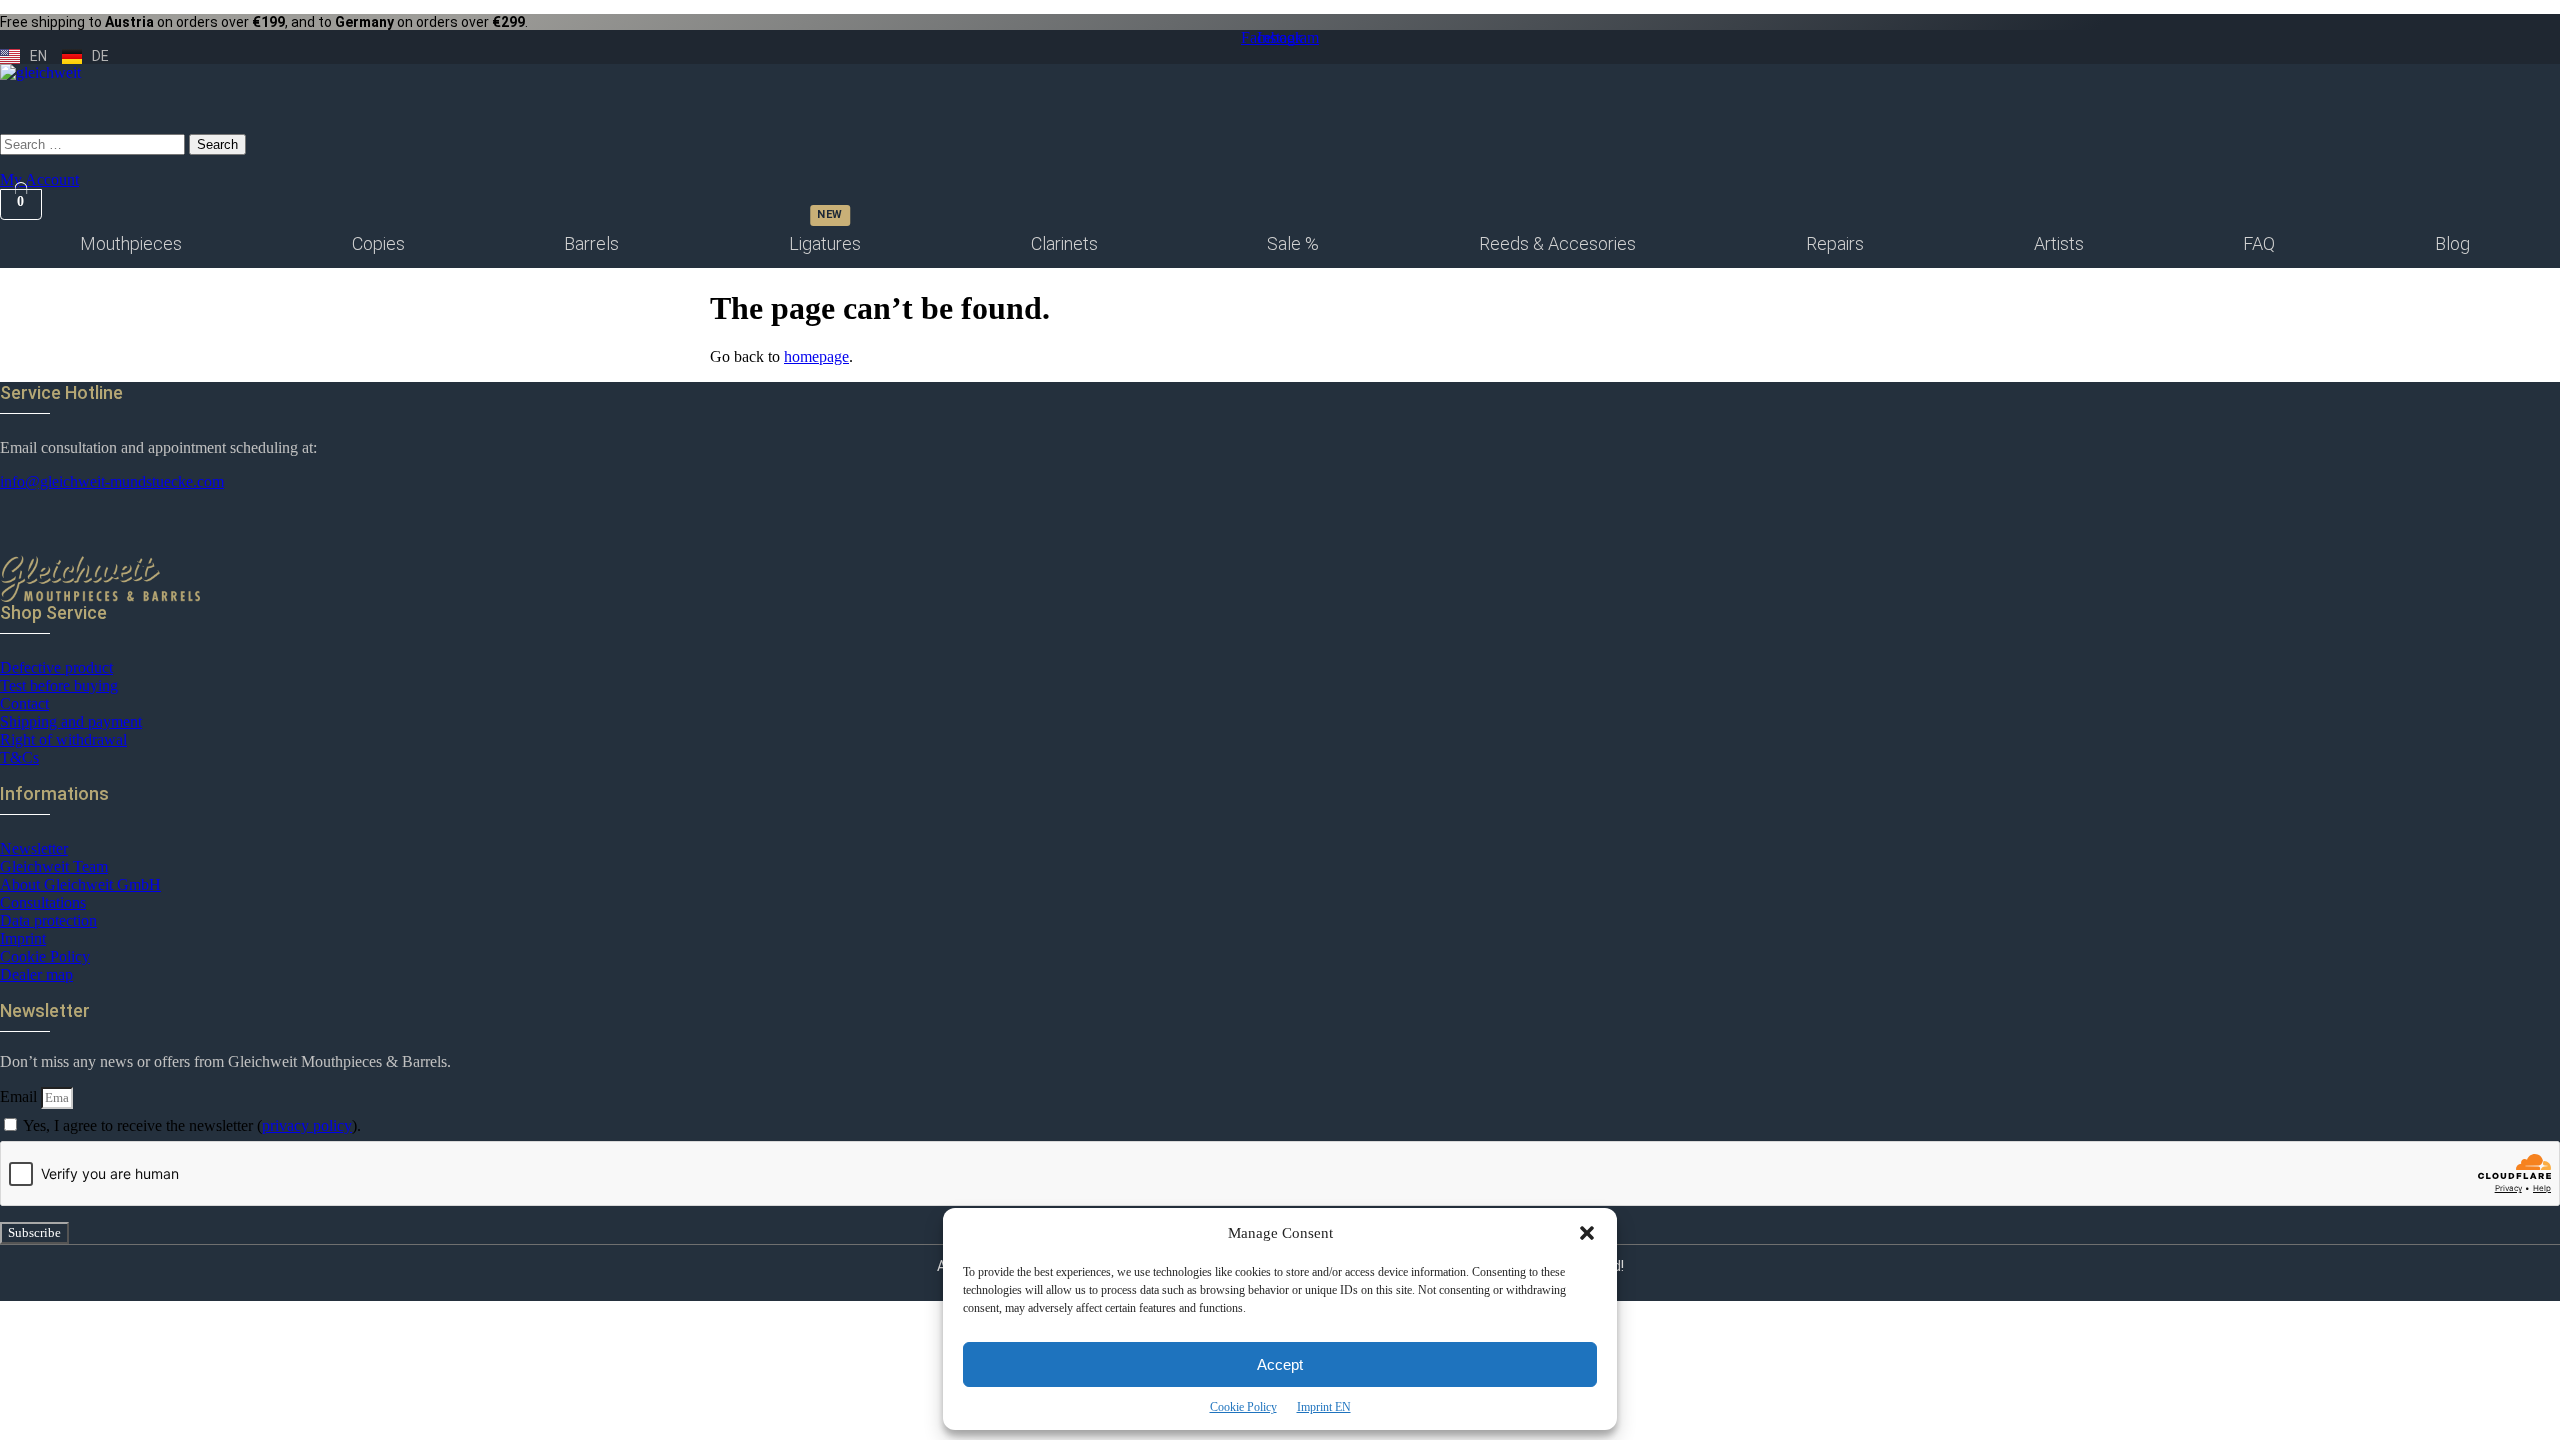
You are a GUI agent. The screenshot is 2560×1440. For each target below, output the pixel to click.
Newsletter (34, 848)
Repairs (1835, 243)
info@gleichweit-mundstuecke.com (112, 481)
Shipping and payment (71, 721)
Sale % (1293, 243)
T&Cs (19, 757)
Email (20, 1096)
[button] (1587, 1233)
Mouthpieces (131, 243)
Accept (1280, 1364)
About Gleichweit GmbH (80, 884)
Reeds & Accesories (1557, 243)
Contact (24, 703)
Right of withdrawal (63, 739)
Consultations (43, 902)
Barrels (591, 243)
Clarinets (1064, 243)
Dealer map (36, 974)
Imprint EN (1324, 1407)
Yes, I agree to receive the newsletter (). (192, 1125)
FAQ (2259, 243)
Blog (2452, 243)
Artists (2059, 243)
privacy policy (307, 1125)
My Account (39, 179)
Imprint (23, 938)
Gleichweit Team (54, 866)
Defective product (56, 667)
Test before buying (59, 685)
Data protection (48, 920)
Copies (378, 243)
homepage (816, 356)
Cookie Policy (1243, 1407)
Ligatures (825, 243)
